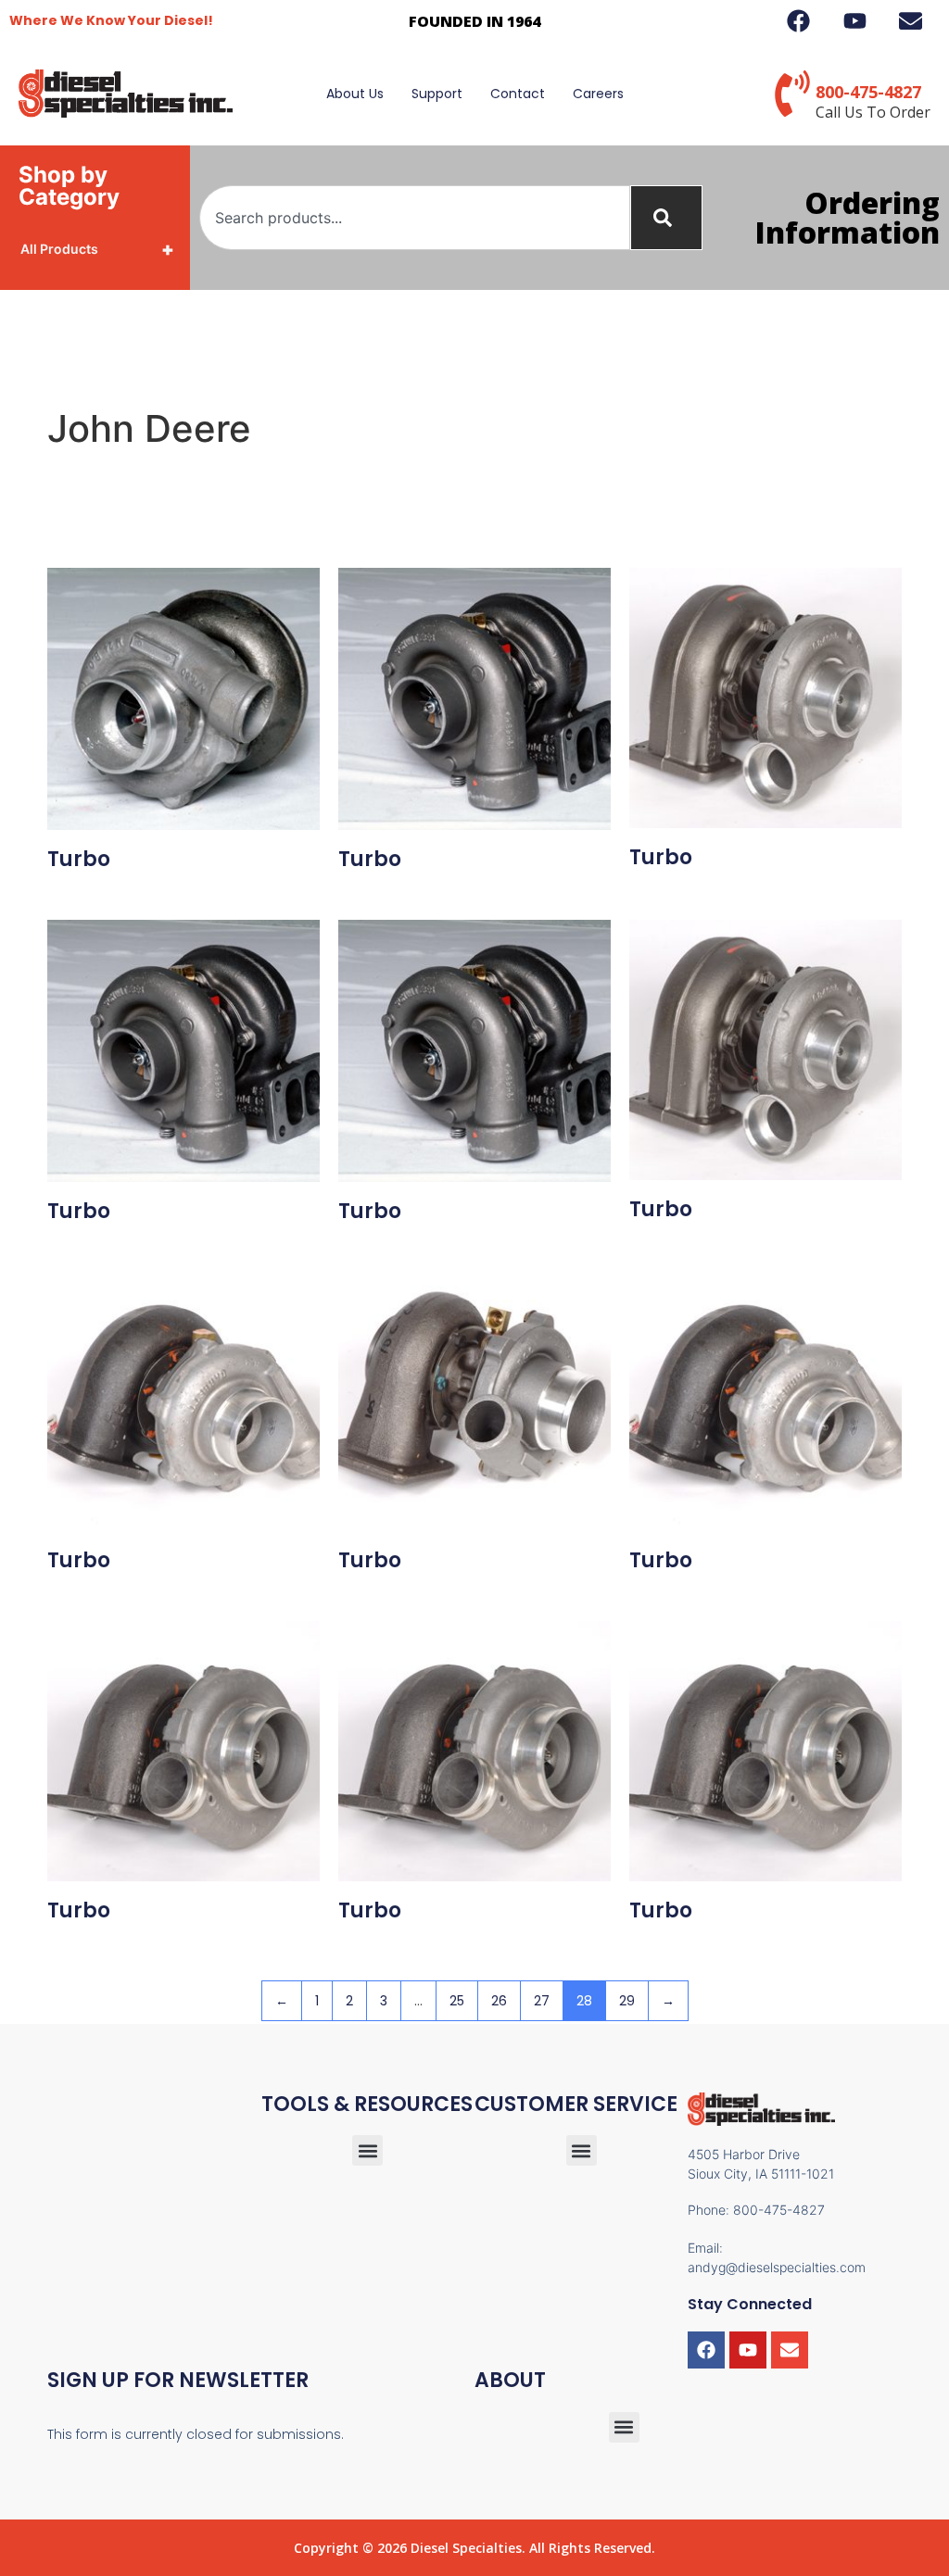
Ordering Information (848, 217)
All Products (97, 249)
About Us (355, 94)
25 (457, 2001)
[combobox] (415, 218)
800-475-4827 (868, 92)
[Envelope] (790, 2350)
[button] (582, 2150)
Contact (518, 94)
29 (627, 2001)
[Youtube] (748, 2350)
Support (437, 94)
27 (542, 2001)
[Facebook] (706, 2350)
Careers (598, 94)
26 (499, 2001)
